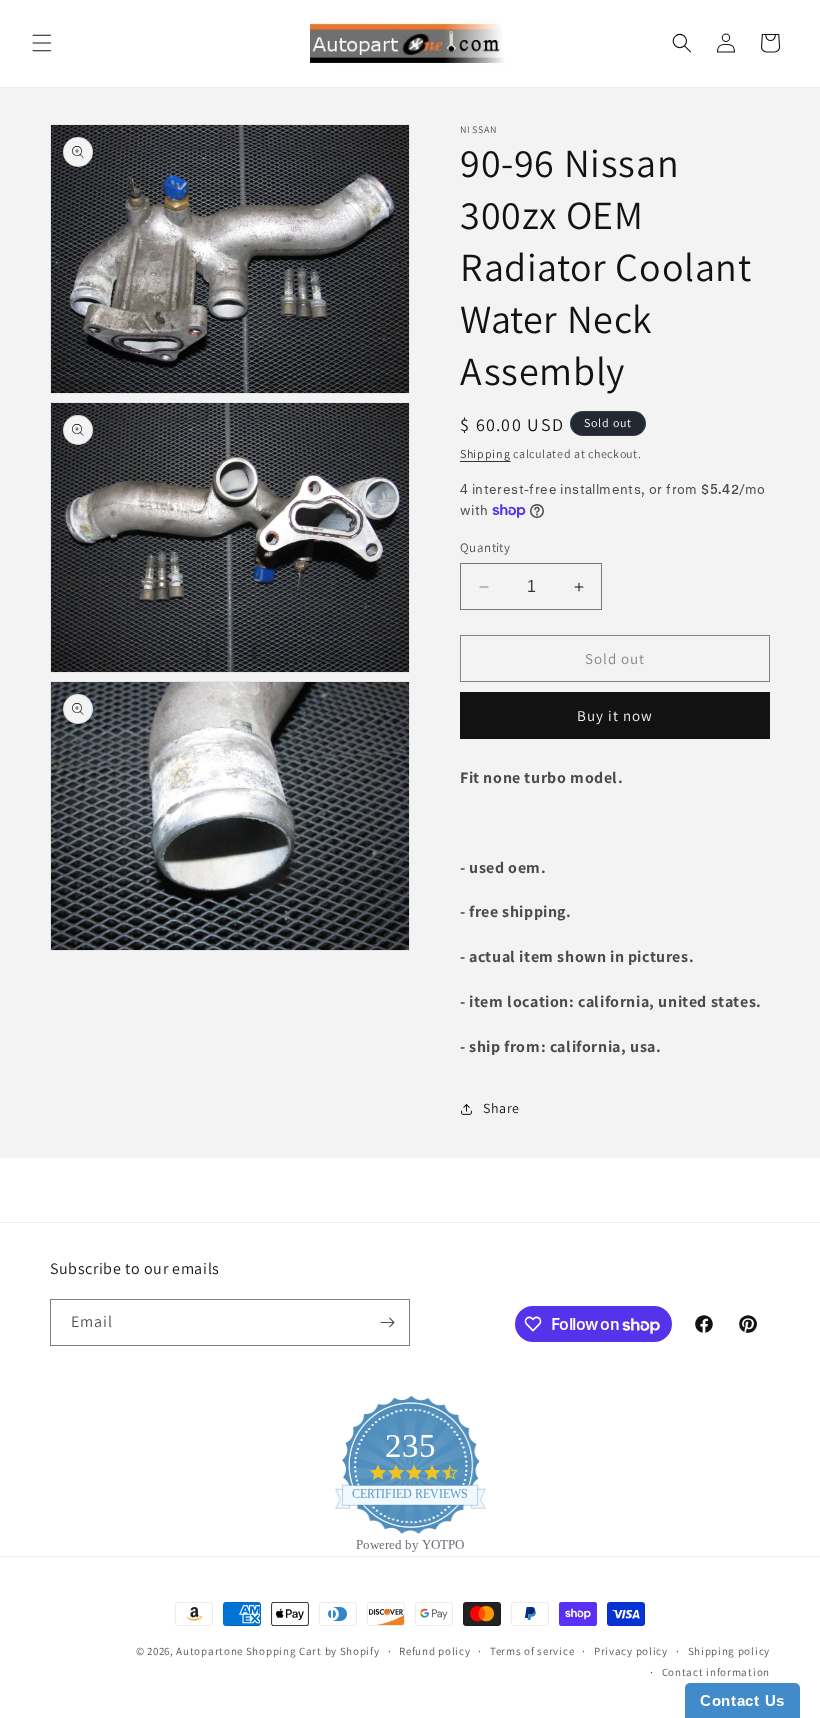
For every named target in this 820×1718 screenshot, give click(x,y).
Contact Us (742, 1700)
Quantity (485, 547)
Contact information (716, 1672)
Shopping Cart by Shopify (313, 1651)
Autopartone (209, 1651)
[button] (42, 43)
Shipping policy (729, 1651)
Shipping (485, 453)
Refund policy (434, 1651)
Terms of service (532, 1651)
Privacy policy (631, 1651)
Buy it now (615, 715)
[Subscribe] (387, 1322)
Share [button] (501, 1108)
